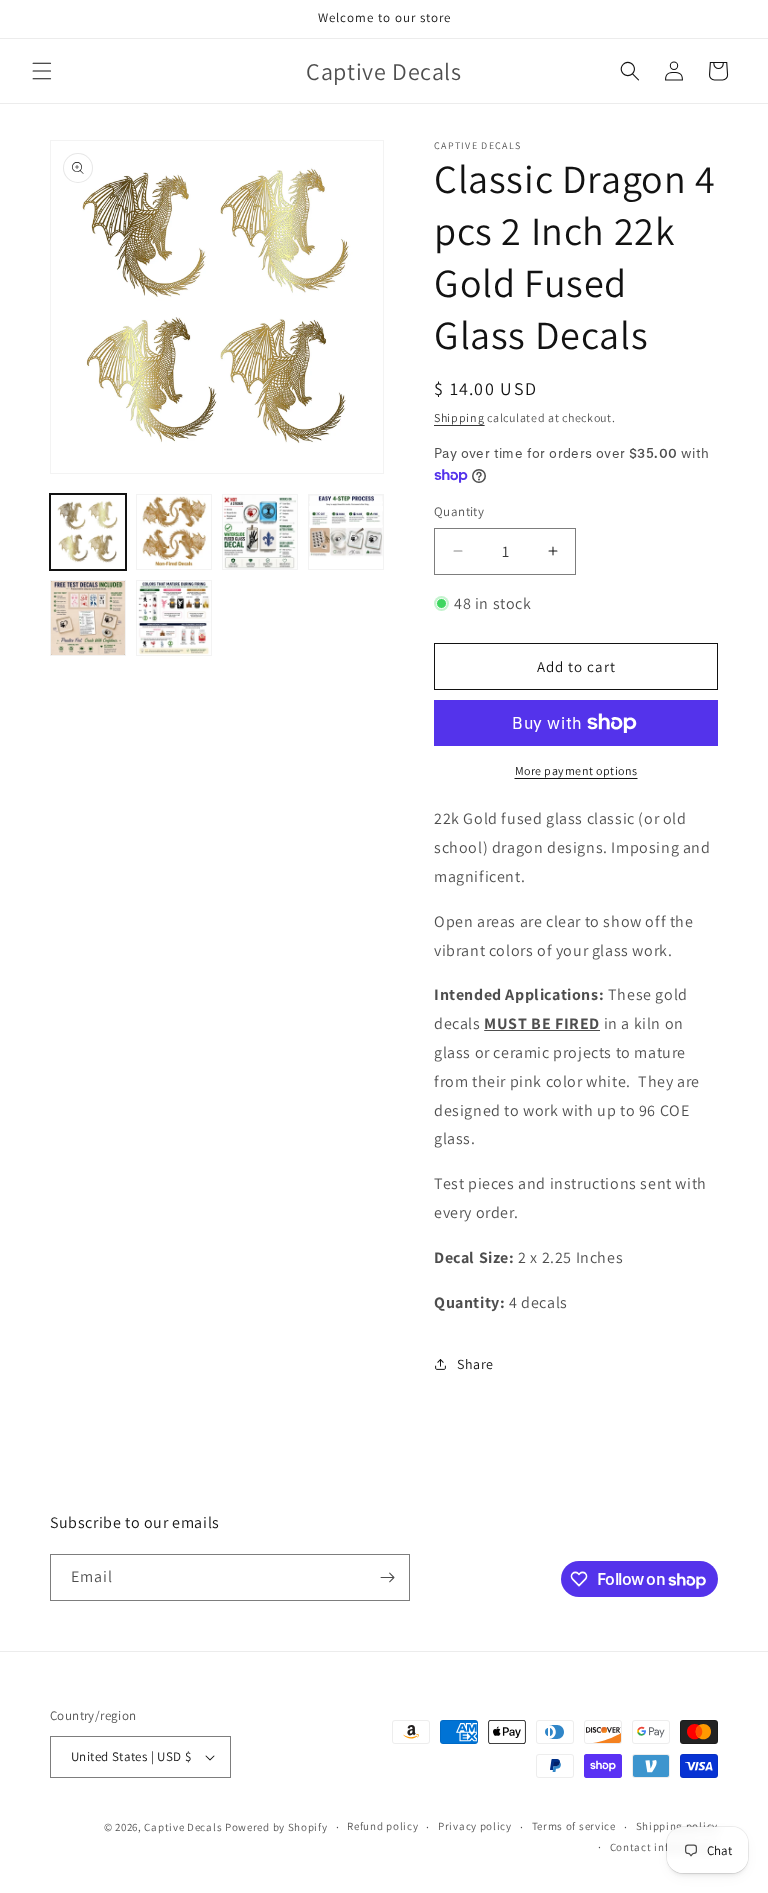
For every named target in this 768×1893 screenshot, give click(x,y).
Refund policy (382, 1826)
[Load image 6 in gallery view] (174, 618)
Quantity (459, 511)
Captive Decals (183, 1827)
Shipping (459, 417)
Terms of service (574, 1826)
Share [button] (475, 1364)
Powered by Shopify (276, 1827)
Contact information (664, 1847)
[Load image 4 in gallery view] (346, 532)
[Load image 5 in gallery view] (88, 618)
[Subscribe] (387, 1577)
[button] (42, 71)
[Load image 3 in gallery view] (260, 532)
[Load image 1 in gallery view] (88, 532)
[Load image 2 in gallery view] (174, 532)
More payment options (576, 770)
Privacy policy (475, 1826)
